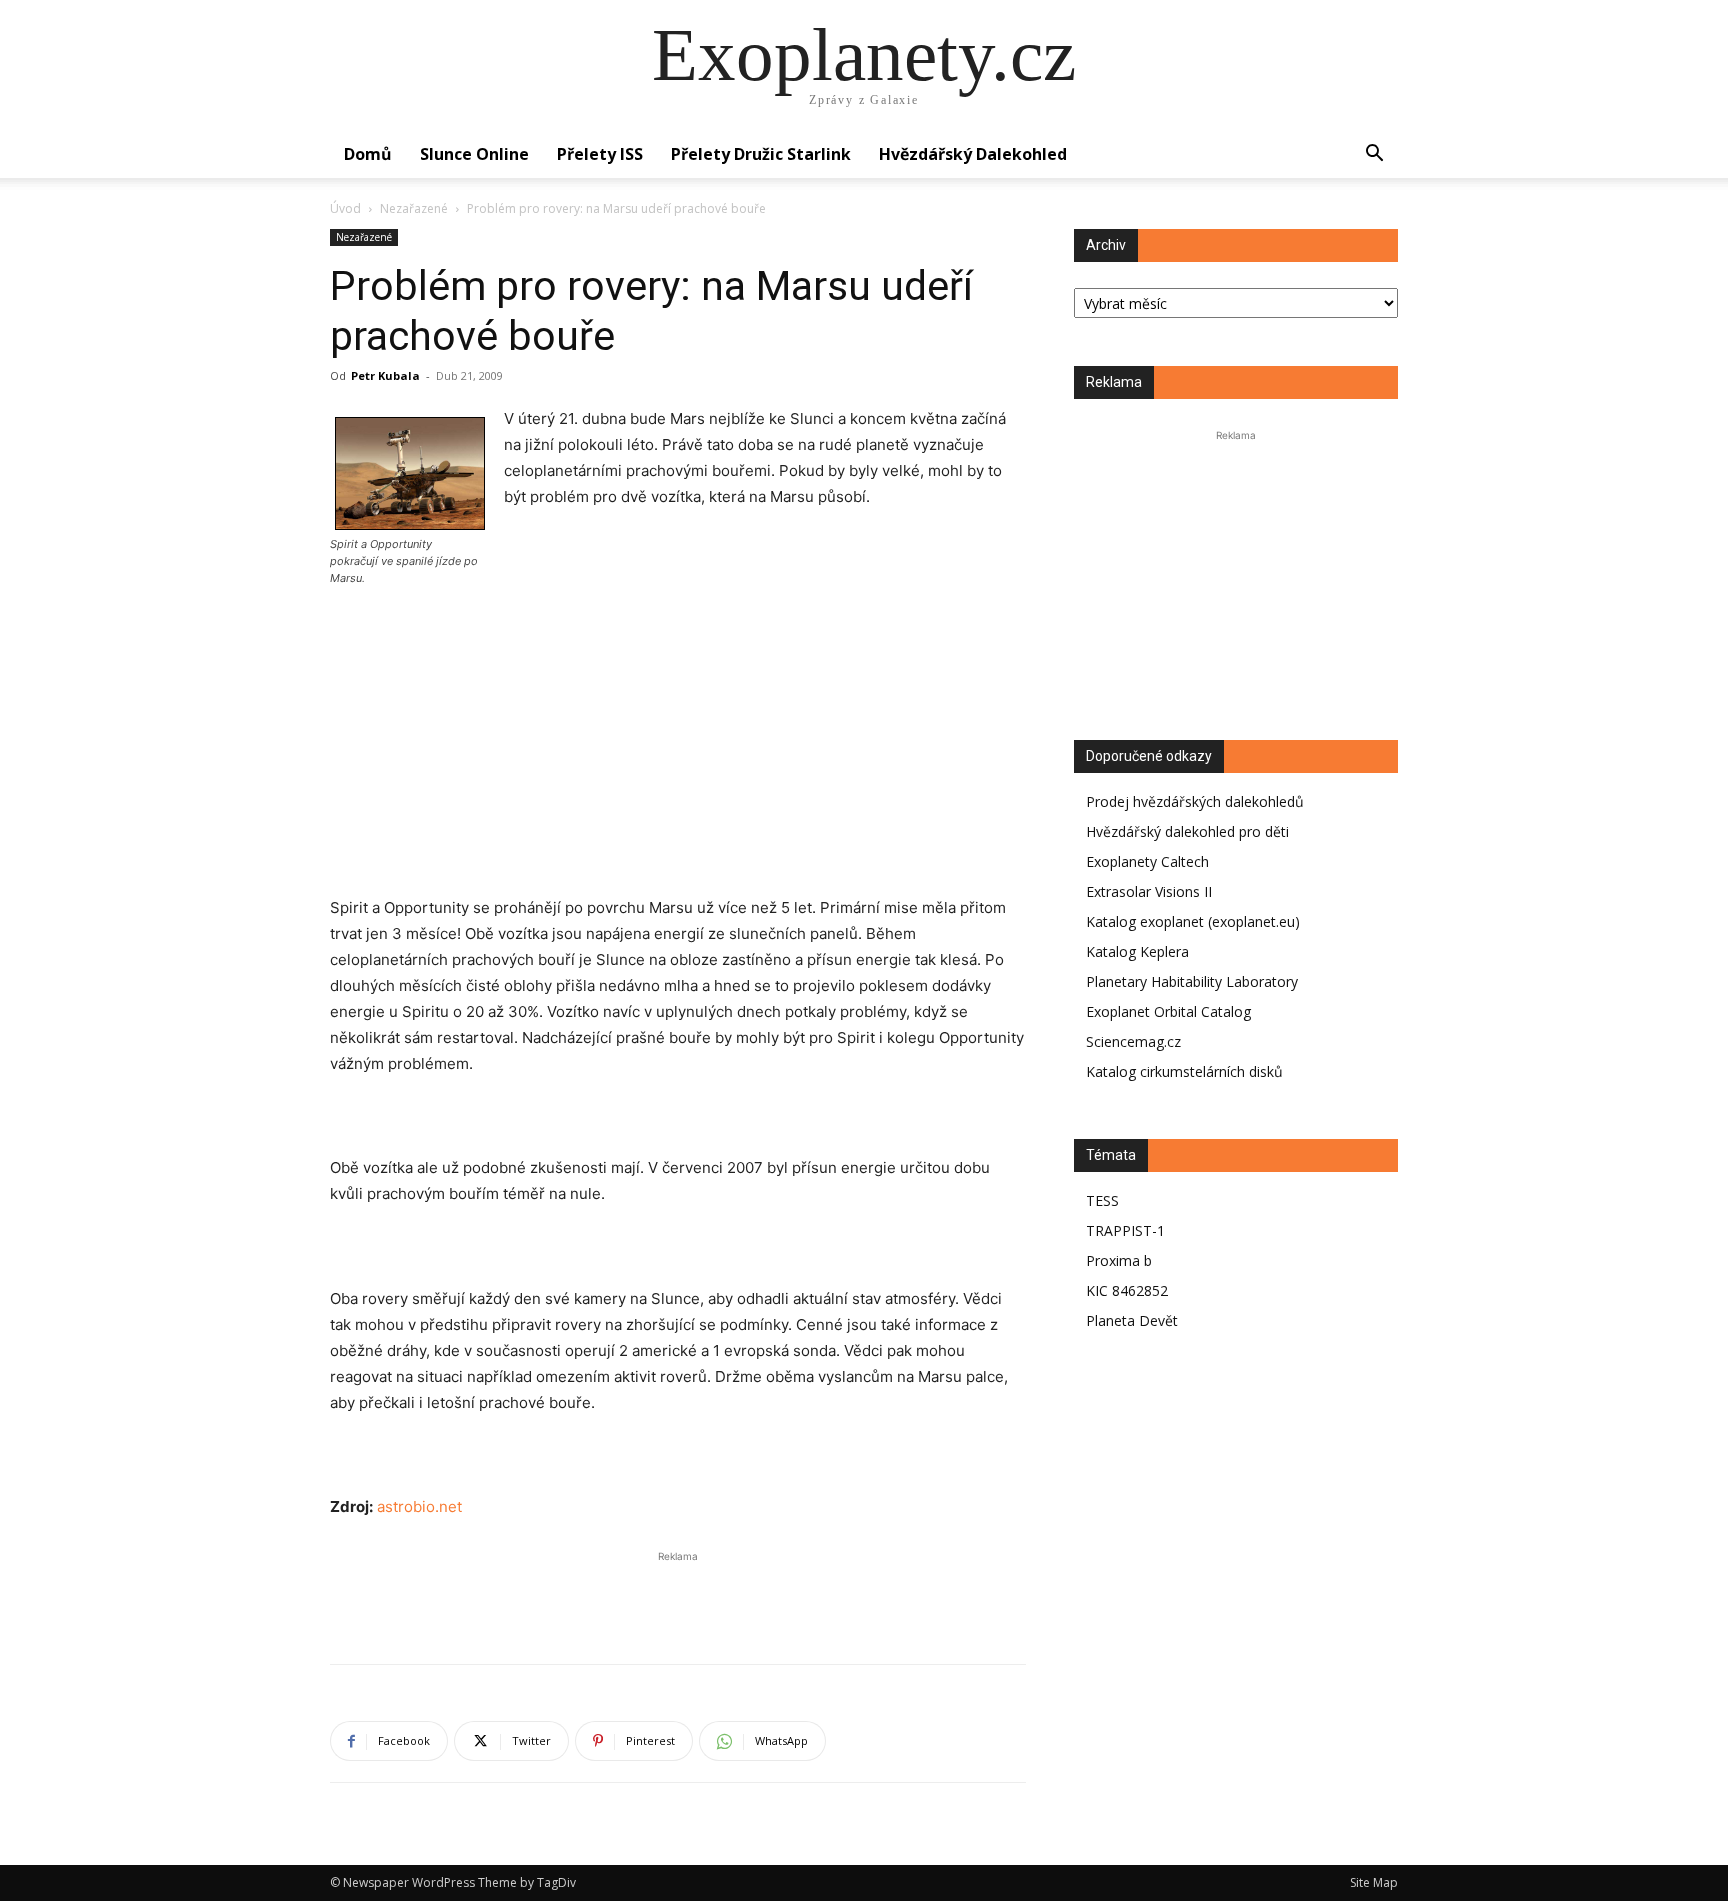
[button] (1374, 155)
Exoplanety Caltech (1147, 861)
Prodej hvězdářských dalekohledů (1195, 801)
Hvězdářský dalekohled (973, 154)
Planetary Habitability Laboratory (1192, 981)
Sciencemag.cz (1133, 1041)
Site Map (1374, 1882)
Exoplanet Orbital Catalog (1168, 1011)
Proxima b (1119, 1260)
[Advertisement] (678, 759)
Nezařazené (414, 208)
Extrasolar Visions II (1149, 891)
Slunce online (474, 154)
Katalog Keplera (1137, 951)
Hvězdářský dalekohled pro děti (1187, 831)
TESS (1102, 1200)
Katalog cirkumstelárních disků (1184, 1071)
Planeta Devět (1132, 1320)
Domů (368, 154)
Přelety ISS (600, 154)
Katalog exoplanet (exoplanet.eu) (1193, 921)
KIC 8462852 (1127, 1290)
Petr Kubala (385, 375)
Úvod (345, 208)
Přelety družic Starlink (761, 154)
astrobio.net (419, 1506)
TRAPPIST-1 (1125, 1230)
